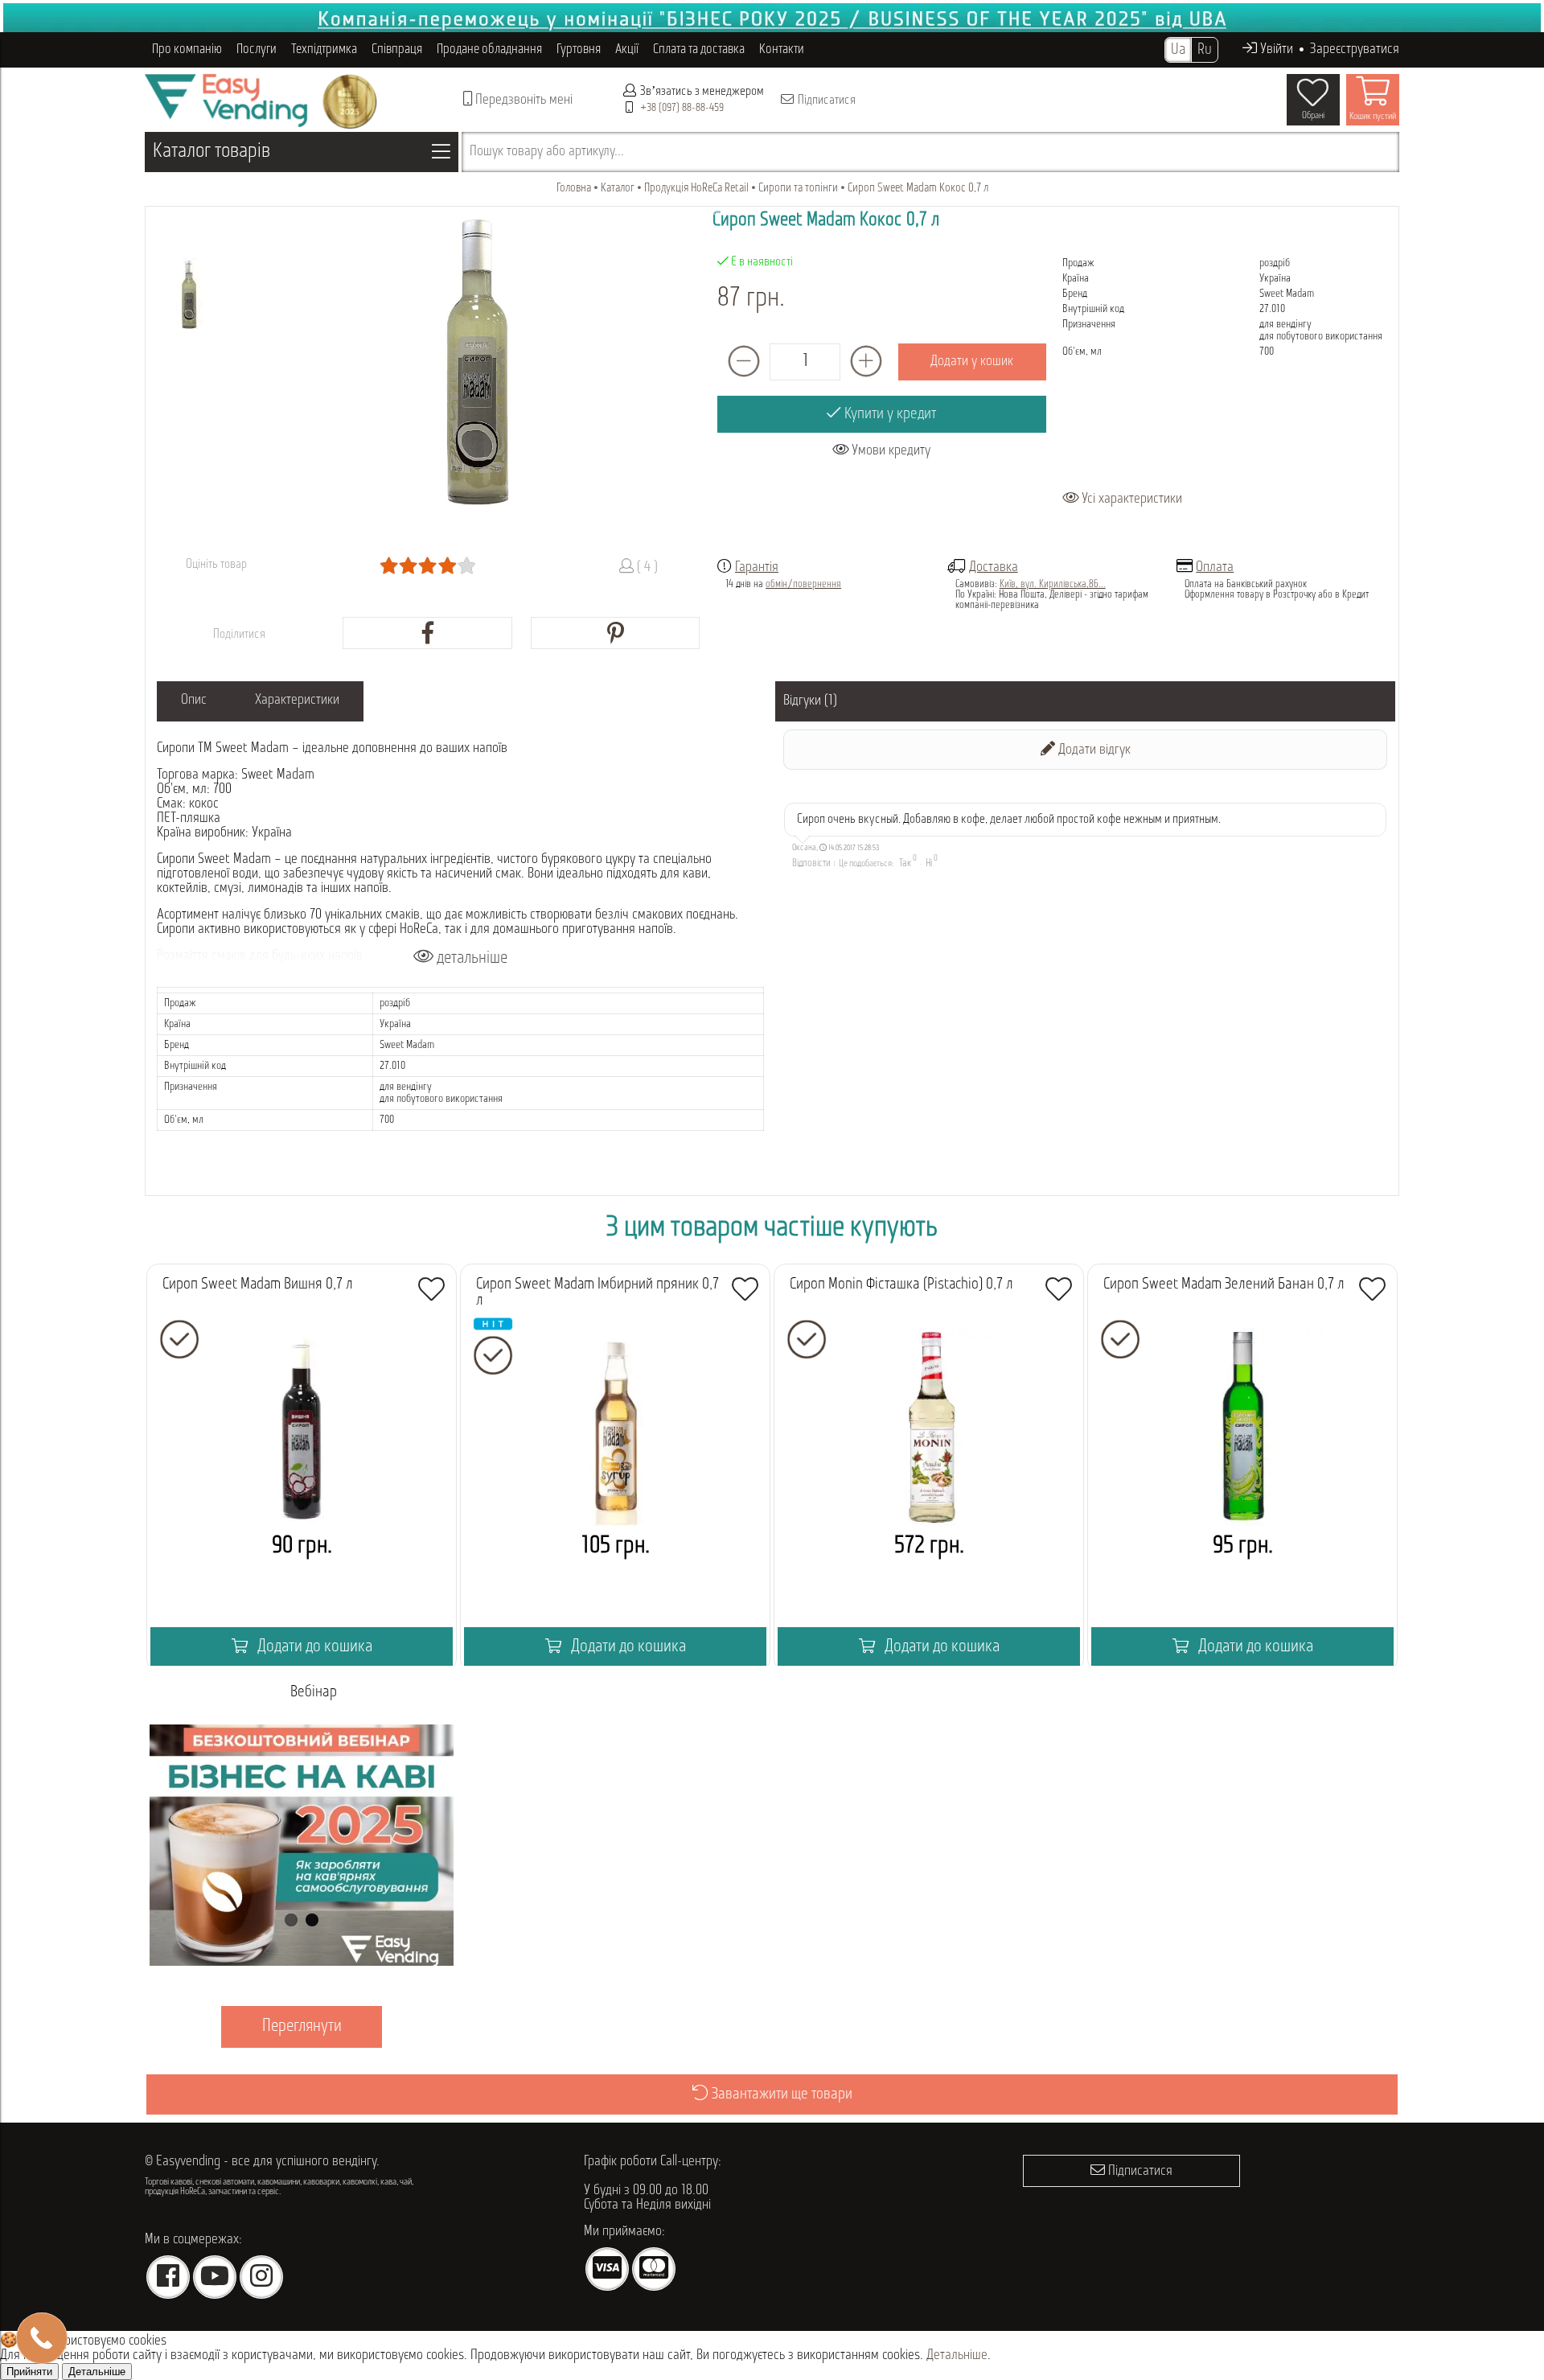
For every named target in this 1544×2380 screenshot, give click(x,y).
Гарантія (757, 568)
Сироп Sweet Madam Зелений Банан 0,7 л (1224, 1285)
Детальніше (957, 2356)
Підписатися (825, 101)
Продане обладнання (489, 49)
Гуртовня (579, 49)
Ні (929, 863)
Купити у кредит (889, 414)
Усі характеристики (1130, 499)
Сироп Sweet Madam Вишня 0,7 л (258, 1285)
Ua (1178, 50)
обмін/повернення (803, 584)
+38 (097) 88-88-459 (682, 108)
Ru (1205, 50)
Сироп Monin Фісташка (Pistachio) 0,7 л (901, 1285)
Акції (627, 49)
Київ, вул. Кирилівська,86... (1053, 584)
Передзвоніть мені (522, 101)
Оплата (1215, 568)
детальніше (470, 958)
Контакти (782, 49)
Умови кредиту (889, 451)
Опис (194, 701)
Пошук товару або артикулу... (547, 152)
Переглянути (302, 2026)
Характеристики (297, 701)
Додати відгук (1093, 750)
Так (905, 863)
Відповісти (811, 863)
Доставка (994, 568)
